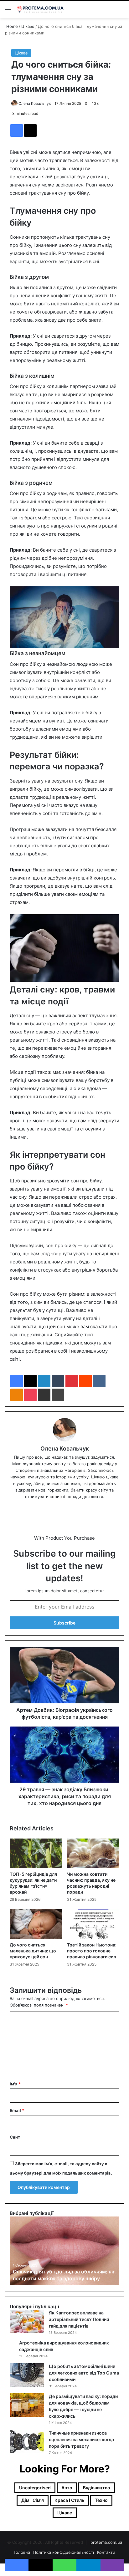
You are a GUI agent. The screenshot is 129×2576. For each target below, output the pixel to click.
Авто (67, 2488)
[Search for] (121, 12)
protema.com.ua (106, 2542)
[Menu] (8, 12)
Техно (101, 2500)
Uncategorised (35, 2488)
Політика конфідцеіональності (64, 2552)
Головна (22, 2552)
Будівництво (97, 2488)
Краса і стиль (69, 2500)
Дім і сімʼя (33, 2500)
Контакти (106, 2552)
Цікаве (28, 26)
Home (11, 26)
